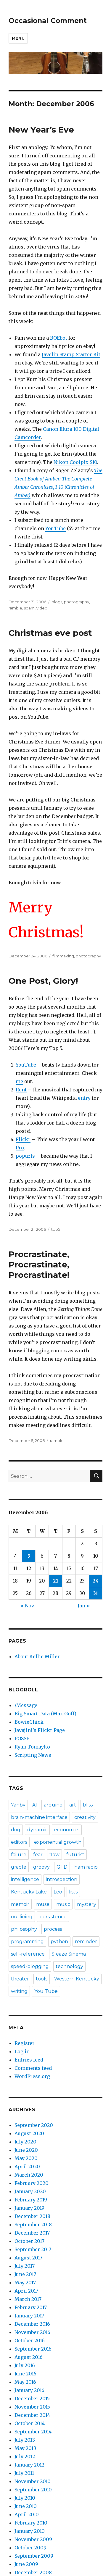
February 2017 (31, 2307)
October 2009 (30, 2548)
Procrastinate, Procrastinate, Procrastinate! (39, 1264)
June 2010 (26, 2506)
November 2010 (33, 2481)
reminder (86, 1942)
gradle (19, 1867)
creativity (85, 1817)
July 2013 (25, 2440)
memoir (20, 1904)
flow (54, 1855)
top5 (56, 1229)
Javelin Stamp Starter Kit (71, 354)
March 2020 (29, 2175)
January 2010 (30, 2531)
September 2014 (33, 2432)
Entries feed (29, 2060)
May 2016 (25, 2382)
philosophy (24, 1929)
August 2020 (29, 2133)
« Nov (27, 1606)
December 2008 (33, 2572)
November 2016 (32, 2332)
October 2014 (30, 2423)
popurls (26, 1156)
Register (25, 2043)
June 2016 (25, 2374)
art (73, 1805)
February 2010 (31, 2523)
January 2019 (29, 2208)
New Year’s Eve (41, 130)
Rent (21, 1090)
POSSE (22, 1738)
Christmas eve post (50, 633)
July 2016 (25, 2365)
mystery (87, 1904)
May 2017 (25, 2283)
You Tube (46, 1991)
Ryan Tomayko (32, 1747)
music (63, 1904)
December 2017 (32, 2233)
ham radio (86, 1867)
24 (96, 1581)
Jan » (84, 1606)
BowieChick (29, 1722)
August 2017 (28, 2258)
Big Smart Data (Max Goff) (45, 1714)
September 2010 (33, 2490)
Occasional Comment (48, 21)
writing (19, 1991)
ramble (15, 608)
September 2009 (34, 2556)
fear (38, 1855)
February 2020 (32, 2183)
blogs (57, 602)
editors (19, 1842)
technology (69, 1966)
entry (84, 1098)
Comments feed (33, 2068)
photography (77, 602)
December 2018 (32, 2216)
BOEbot (59, 338)
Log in (22, 2051)
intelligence (25, 1879)
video (42, 608)
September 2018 (33, 2225)
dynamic (37, 1830)
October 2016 (30, 2341)
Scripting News (33, 1755)
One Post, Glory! (43, 981)
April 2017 (26, 2291)
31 (96, 1593)
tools (42, 1979)
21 (56, 1581)
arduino (53, 1805)
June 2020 (26, 2150)
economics (67, 1830)
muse (43, 1904)
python (59, 1942)
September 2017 (33, 2249)
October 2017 (29, 2241)
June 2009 (26, 2564)
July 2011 (24, 2473)
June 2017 (25, 2274)
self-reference (28, 1954)
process (53, 1929)
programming (27, 1942)
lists (73, 1892)
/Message (26, 1705)
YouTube (55, 528)
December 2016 (32, 2324)
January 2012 (29, 2465)
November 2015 (32, 2407)
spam (29, 608)
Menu (18, 38)
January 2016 (29, 2390)
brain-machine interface (39, 1817)
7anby (18, 1805)
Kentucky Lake (29, 1892)
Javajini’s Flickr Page (40, 1730)
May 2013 (25, 2448)
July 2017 (25, 2266)
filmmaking (63, 956)
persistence (53, 1917)
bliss (88, 1805)
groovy (41, 1867)
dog (16, 1830)
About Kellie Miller (37, 1656)
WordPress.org (32, 2076)
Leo (58, 1892)
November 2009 (33, 2539)
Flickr (23, 1139)
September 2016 (33, 2349)
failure (19, 1855)
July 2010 (25, 2498)
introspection (62, 1879)
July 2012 (25, 2456)
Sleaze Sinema (69, 1954)
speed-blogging (30, 1966)
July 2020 (25, 2142)
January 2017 (29, 2316)
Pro (20, 1148)
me (19, 1081)
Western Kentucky (77, 1979)
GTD (62, 1867)
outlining (22, 1917)
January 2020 (30, 2191)
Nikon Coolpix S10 (75, 462)
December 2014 (32, 2415)
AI (35, 1805)
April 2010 (27, 2514)
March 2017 (28, 2299)
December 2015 (32, 2398)
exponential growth (58, 1842)
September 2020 (34, 2125)
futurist (75, 1855)
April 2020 (27, 2167)
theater (20, 1979)
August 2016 (29, 2357)
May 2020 (26, 2158)
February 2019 (31, 2200)
